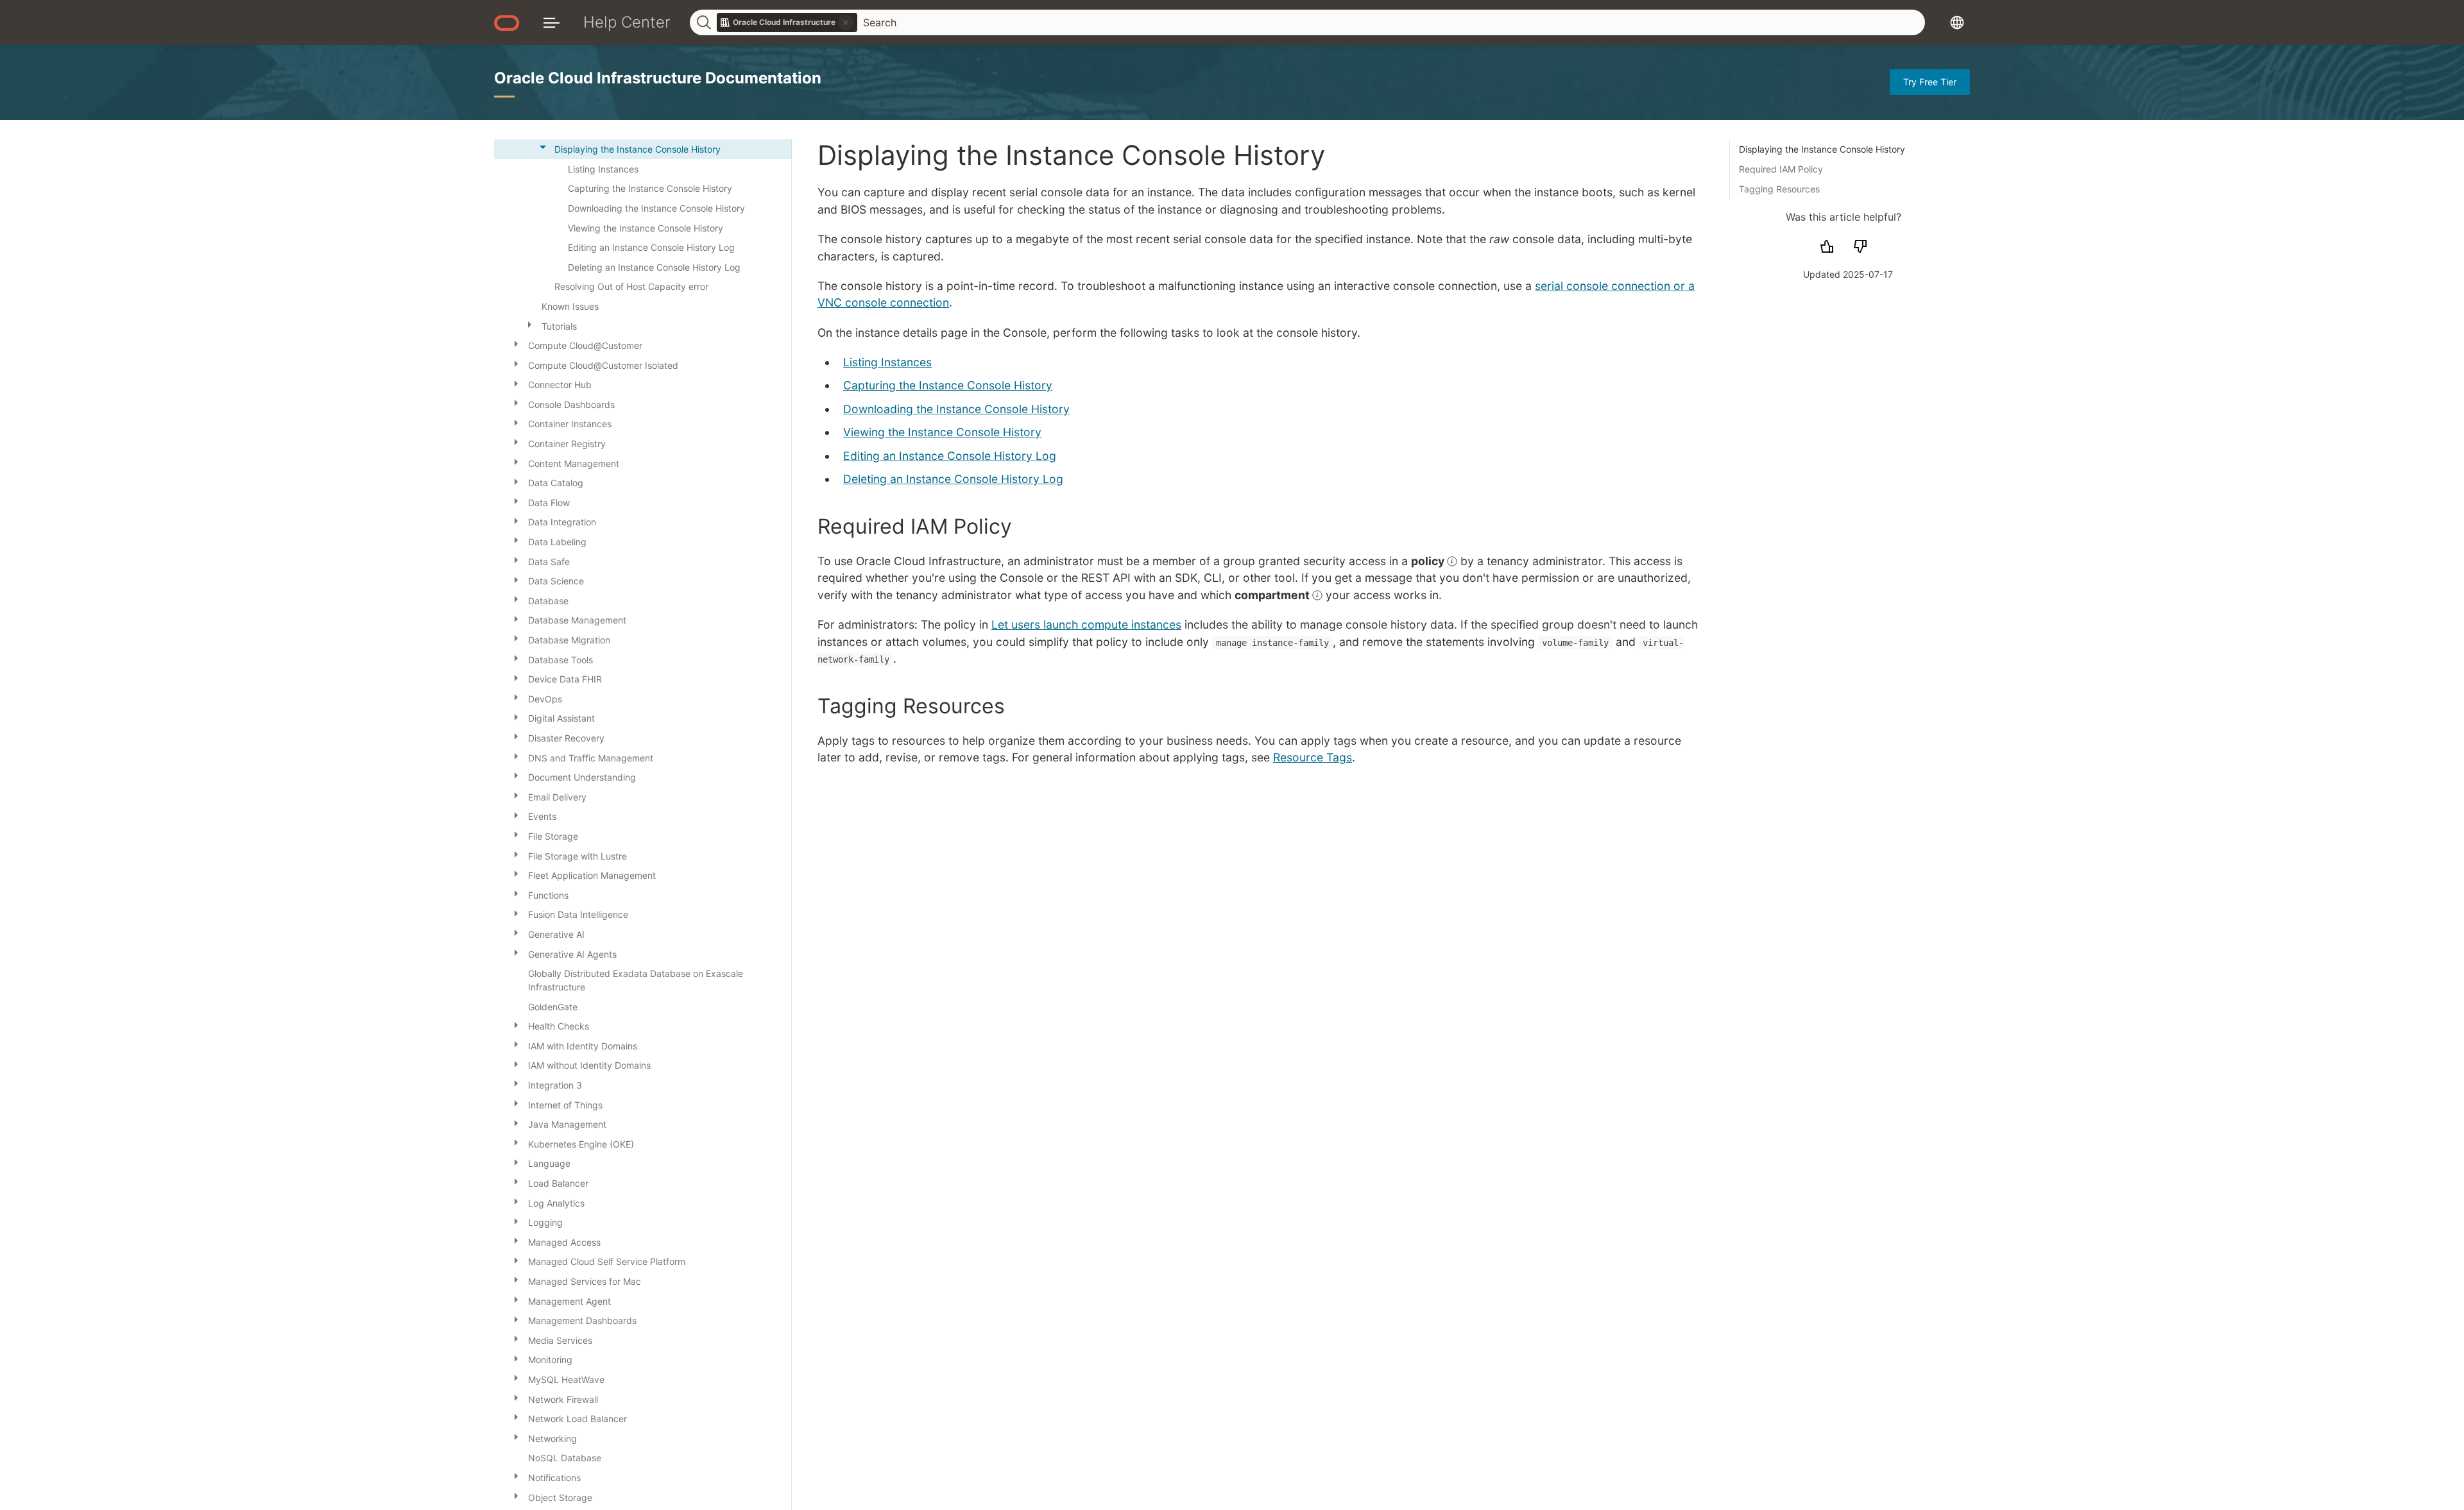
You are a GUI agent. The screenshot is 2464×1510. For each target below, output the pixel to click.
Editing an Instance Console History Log (950, 456)
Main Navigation (552, 22)
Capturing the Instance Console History (948, 385)
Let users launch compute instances (1086, 624)
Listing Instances (887, 362)
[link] (787, 22)
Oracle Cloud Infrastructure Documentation (658, 78)
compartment (1273, 595)
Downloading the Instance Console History (956, 409)
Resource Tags (1313, 757)
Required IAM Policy (1781, 169)
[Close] (543, 147)
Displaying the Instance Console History (1822, 149)
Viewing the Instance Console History (942, 432)
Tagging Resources (1779, 189)
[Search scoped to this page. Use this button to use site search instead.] (846, 22)
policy (1429, 561)
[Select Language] (1957, 22)
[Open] (529, 324)
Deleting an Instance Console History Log (953, 479)
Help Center (627, 22)
